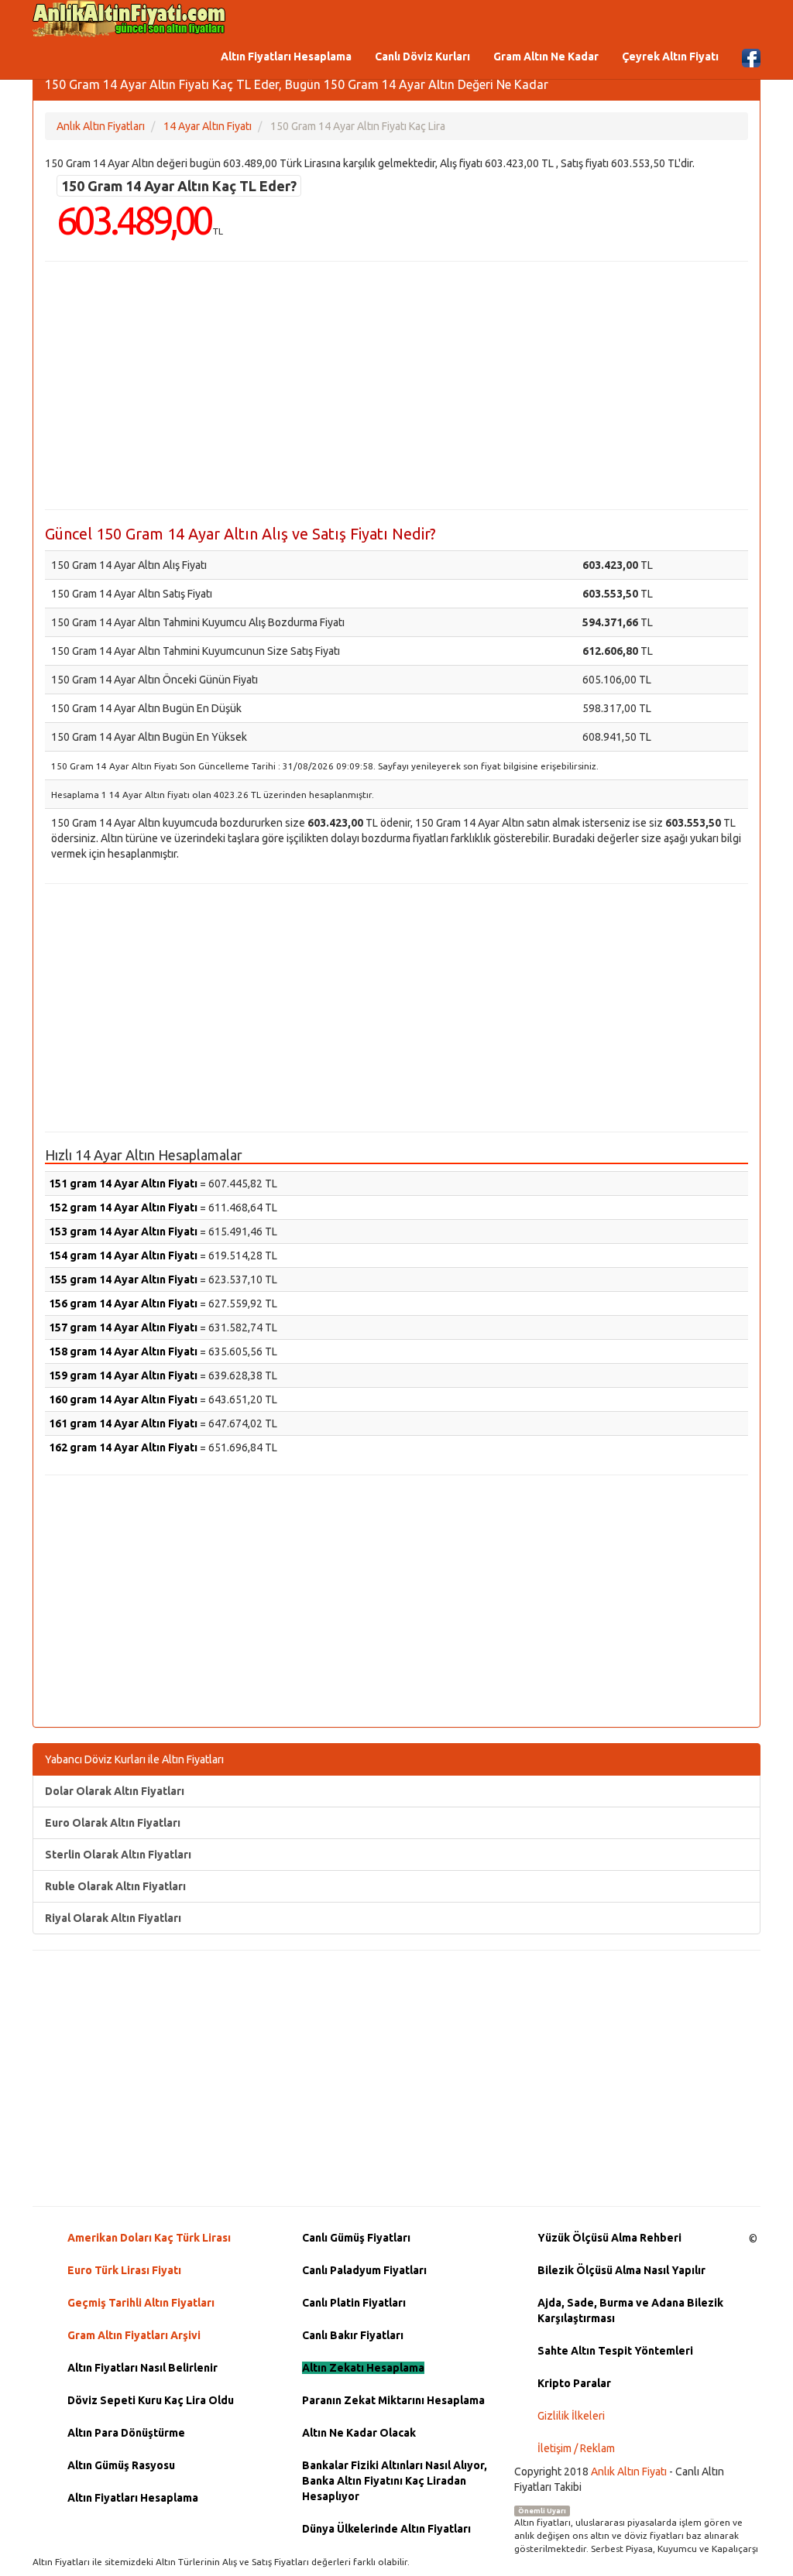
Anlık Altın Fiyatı (629, 2472)
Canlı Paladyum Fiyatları (364, 2270)
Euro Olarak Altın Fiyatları (113, 1823)
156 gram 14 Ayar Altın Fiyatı (123, 1303)
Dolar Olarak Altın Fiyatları (115, 1791)
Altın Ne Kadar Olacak (359, 2433)
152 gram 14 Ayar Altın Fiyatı (123, 1207)
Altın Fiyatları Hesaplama (286, 57)
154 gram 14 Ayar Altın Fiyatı (123, 1255)
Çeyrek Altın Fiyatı (670, 57)
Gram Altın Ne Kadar (546, 57)
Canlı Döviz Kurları (422, 57)
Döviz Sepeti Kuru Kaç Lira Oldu (151, 2400)
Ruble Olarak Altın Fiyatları (115, 1886)
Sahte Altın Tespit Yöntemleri (615, 2351)
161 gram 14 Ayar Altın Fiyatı (123, 1423)
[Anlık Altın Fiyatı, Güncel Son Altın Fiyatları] (129, 19)
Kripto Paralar (574, 2383)
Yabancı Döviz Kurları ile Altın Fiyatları (134, 1759)
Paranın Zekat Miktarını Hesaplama (393, 2400)
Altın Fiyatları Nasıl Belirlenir (142, 2368)
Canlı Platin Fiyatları (354, 2303)
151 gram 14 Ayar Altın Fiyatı (123, 1184)
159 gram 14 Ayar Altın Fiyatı (123, 1375)
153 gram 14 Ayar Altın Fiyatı (123, 1231)
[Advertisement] (396, 385)
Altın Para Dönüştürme (126, 2433)
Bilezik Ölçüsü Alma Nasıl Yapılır (621, 2270)
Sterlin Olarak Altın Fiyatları (118, 1855)
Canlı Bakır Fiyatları (353, 2335)
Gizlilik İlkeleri (571, 2416)
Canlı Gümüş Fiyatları (356, 2238)
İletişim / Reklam (576, 2448)
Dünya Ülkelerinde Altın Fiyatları (386, 2529)
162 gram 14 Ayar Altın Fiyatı (123, 1447)
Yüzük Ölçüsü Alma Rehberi (609, 2238)
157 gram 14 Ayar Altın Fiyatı (123, 1327)
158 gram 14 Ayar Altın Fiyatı (123, 1351)
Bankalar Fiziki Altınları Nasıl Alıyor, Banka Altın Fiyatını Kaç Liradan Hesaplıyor (395, 2481)
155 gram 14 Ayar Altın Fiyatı (123, 1279)
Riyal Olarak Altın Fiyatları (113, 1918)
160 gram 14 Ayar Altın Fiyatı (123, 1399)
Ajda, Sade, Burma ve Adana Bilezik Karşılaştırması (630, 2311)
